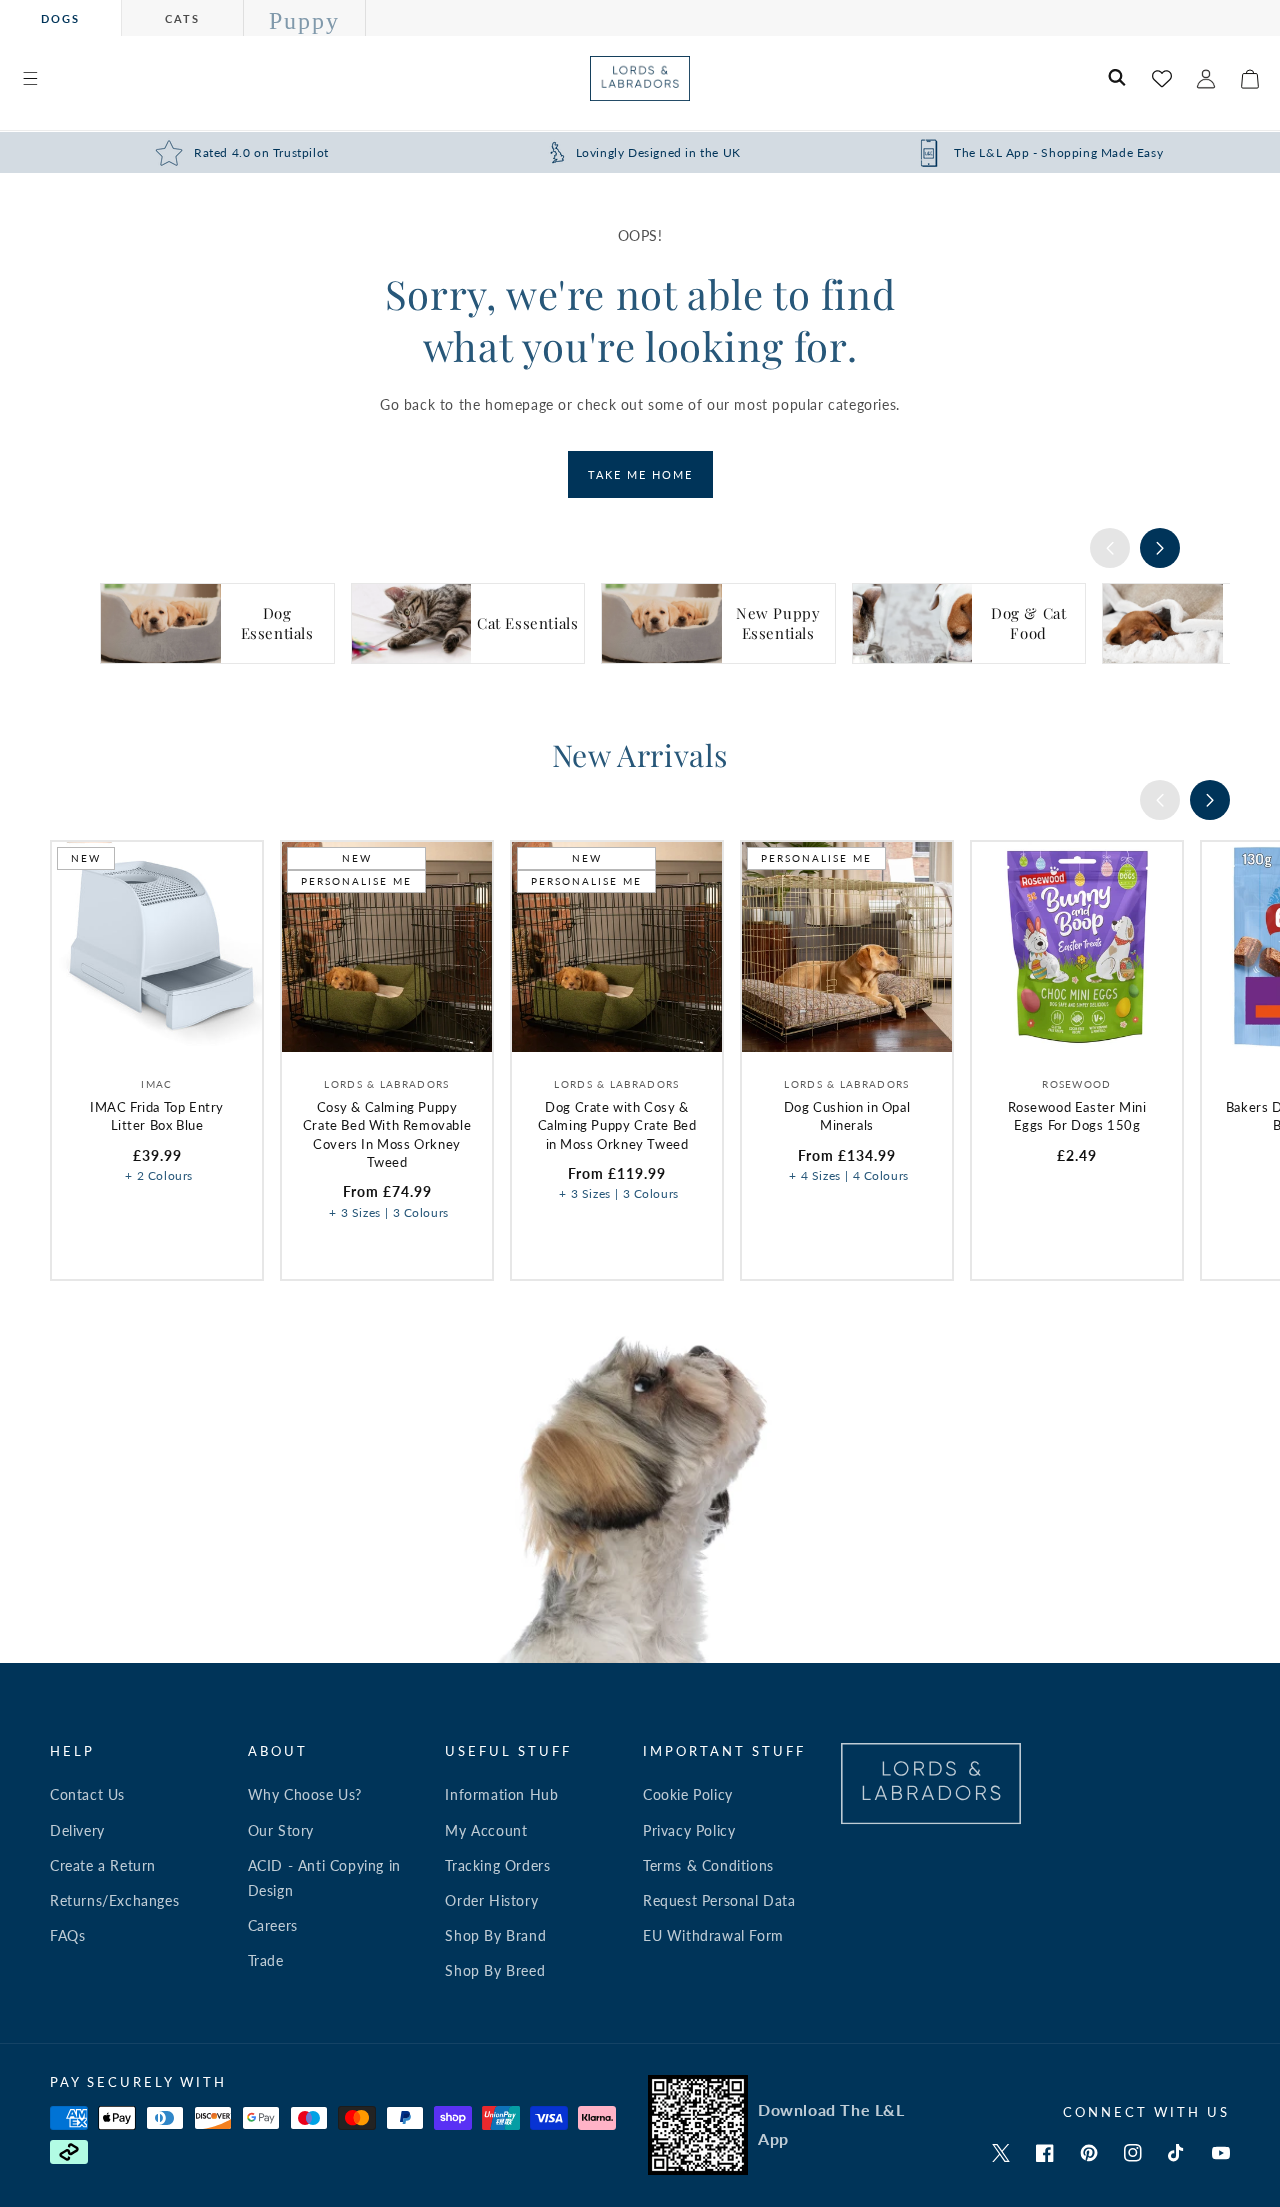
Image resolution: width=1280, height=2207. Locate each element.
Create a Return (103, 1865)
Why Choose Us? (305, 1794)
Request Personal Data (719, 1900)
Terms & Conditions (708, 1865)
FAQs (67, 1935)
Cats (182, 18)
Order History (491, 1900)
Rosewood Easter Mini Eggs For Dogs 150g (1077, 1116)
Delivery (77, 1830)
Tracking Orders (497, 1865)
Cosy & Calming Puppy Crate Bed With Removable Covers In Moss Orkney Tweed (387, 1134)
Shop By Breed (495, 1970)
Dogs (60, 18)
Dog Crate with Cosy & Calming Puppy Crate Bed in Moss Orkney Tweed (617, 1125)
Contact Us (87, 1794)
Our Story (281, 1830)
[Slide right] (1160, 548)
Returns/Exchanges (114, 1900)
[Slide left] (1110, 548)
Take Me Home (640, 474)
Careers (273, 1925)
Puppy (304, 21)
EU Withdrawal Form (713, 1935)
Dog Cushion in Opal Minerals (847, 1116)
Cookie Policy (688, 1794)
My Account (486, 1830)
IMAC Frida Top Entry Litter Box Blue (157, 1116)
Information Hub (501, 1794)
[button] (30, 79)
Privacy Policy (689, 1830)
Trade (266, 1960)
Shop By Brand (495, 1935)
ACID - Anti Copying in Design (324, 1878)
